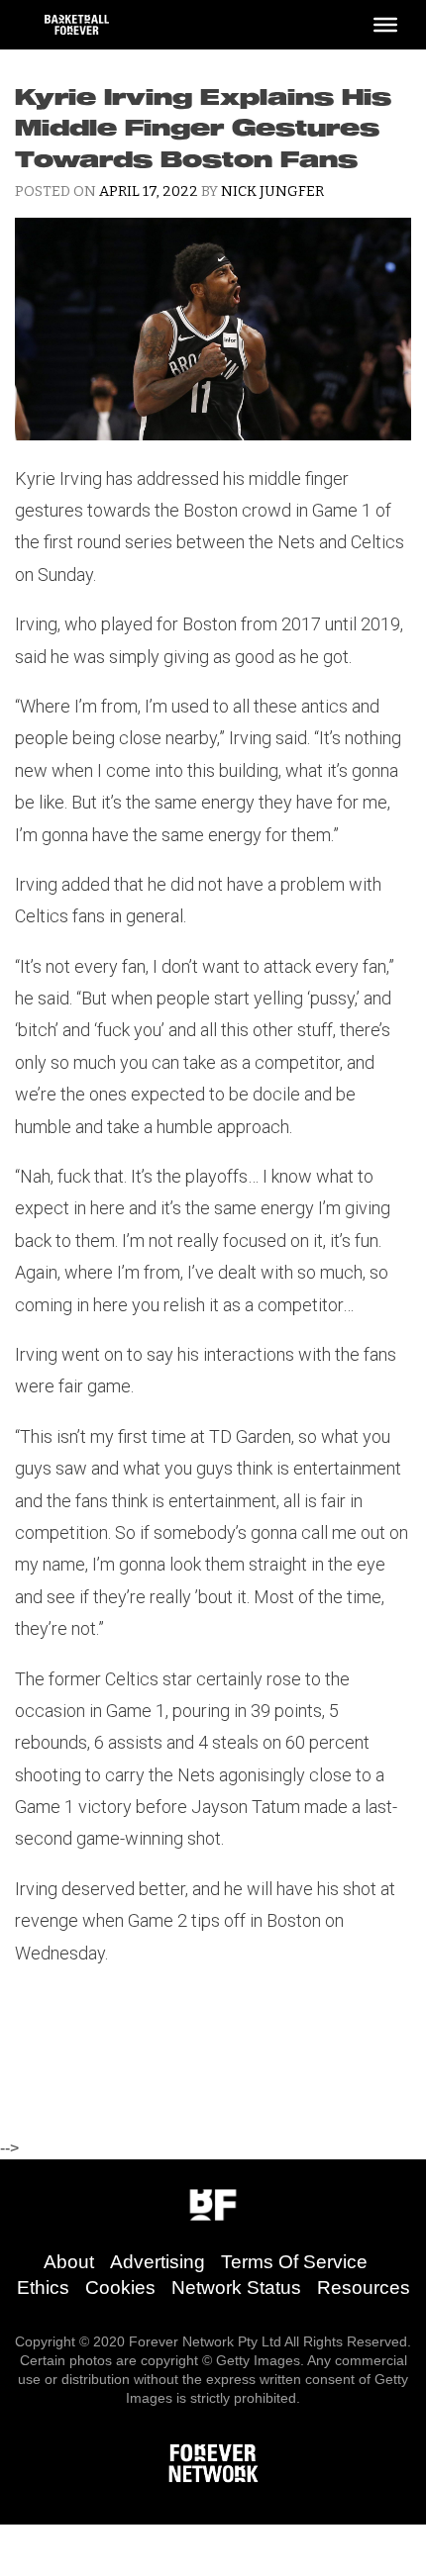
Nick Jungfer (272, 191)
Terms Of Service (294, 2262)
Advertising (158, 2262)
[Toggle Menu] (385, 25)
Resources (364, 2288)
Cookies (120, 2288)
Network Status (236, 2288)
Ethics (43, 2288)
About (69, 2262)
